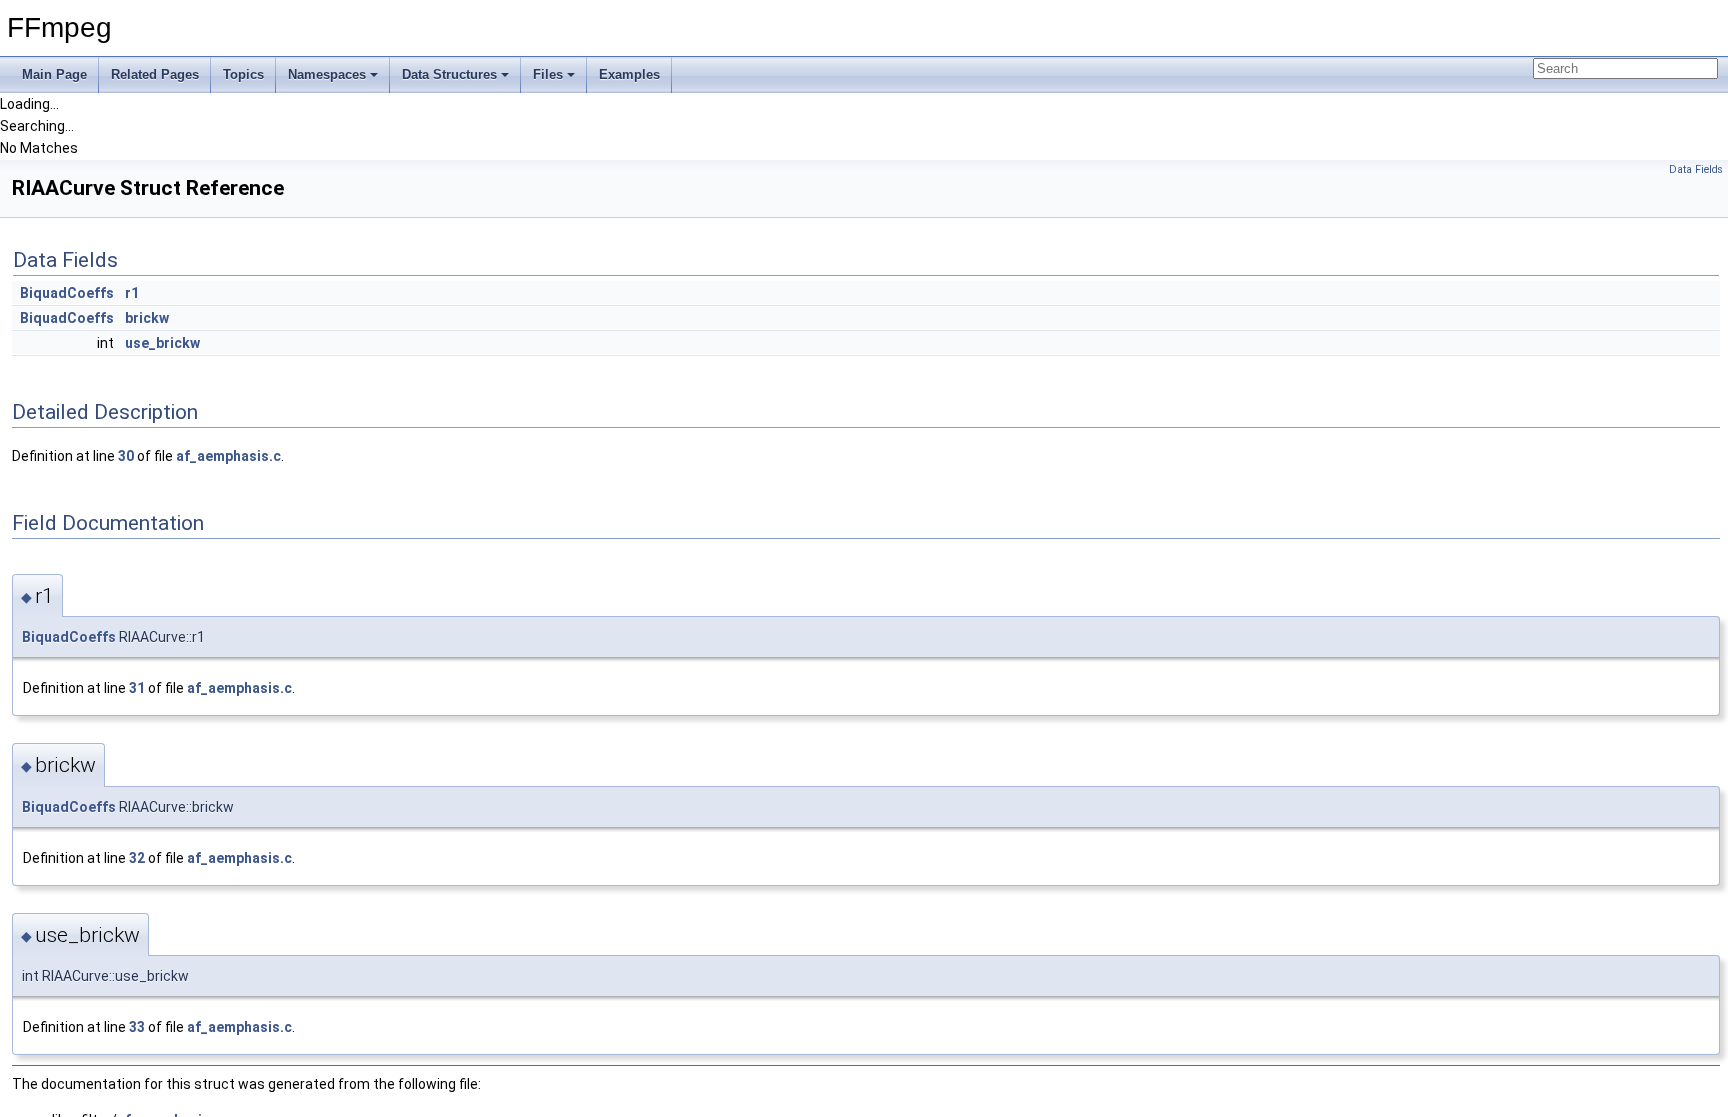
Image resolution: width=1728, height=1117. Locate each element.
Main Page (54, 74)
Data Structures (449, 74)
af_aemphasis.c (228, 456)
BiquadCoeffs (67, 293)
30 (126, 456)
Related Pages (155, 74)
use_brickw (162, 343)
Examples (629, 74)
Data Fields (1696, 169)
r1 (132, 293)
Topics (243, 74)
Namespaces (327, 74)
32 (137, 858)
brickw (147, 318)
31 (137, 688)
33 (137, 1027)
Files (548, 74)
